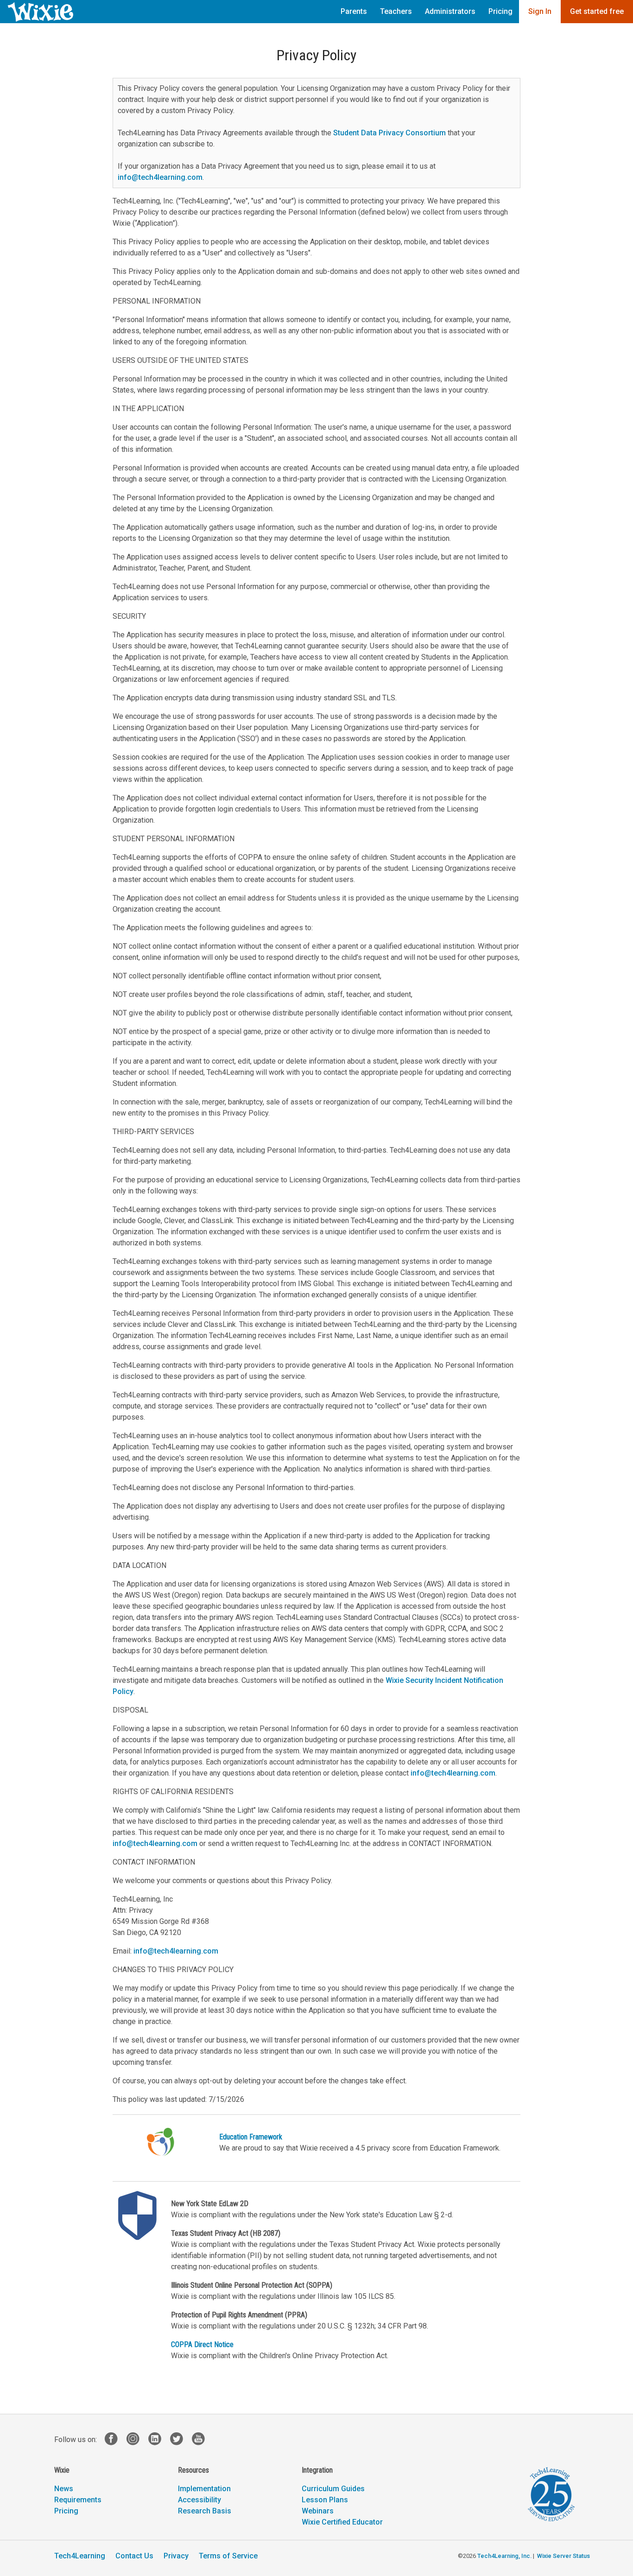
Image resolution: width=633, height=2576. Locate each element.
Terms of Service (228, 2556)
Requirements (78, 2500)
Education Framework (251, 2137)
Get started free (597, 11)
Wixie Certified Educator (342, 2522)
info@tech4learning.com (160, 177)
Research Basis (205, 2511)
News (64, 2489)
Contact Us (134, 2556)
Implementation (204, 2489)
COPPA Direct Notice (202, 2344)
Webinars (318, 2511)
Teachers (396, 11)
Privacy (176, 2556)
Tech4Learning (80, 2556)
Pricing (500, 11)
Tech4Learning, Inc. (504, 2556)
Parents (354, 11)
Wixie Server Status (563, 2556)
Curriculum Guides (333, 2489)
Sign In (540, 11)
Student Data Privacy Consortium (389, 133)
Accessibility (199, 2500)
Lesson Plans (325, 2500)
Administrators (450, 11)
